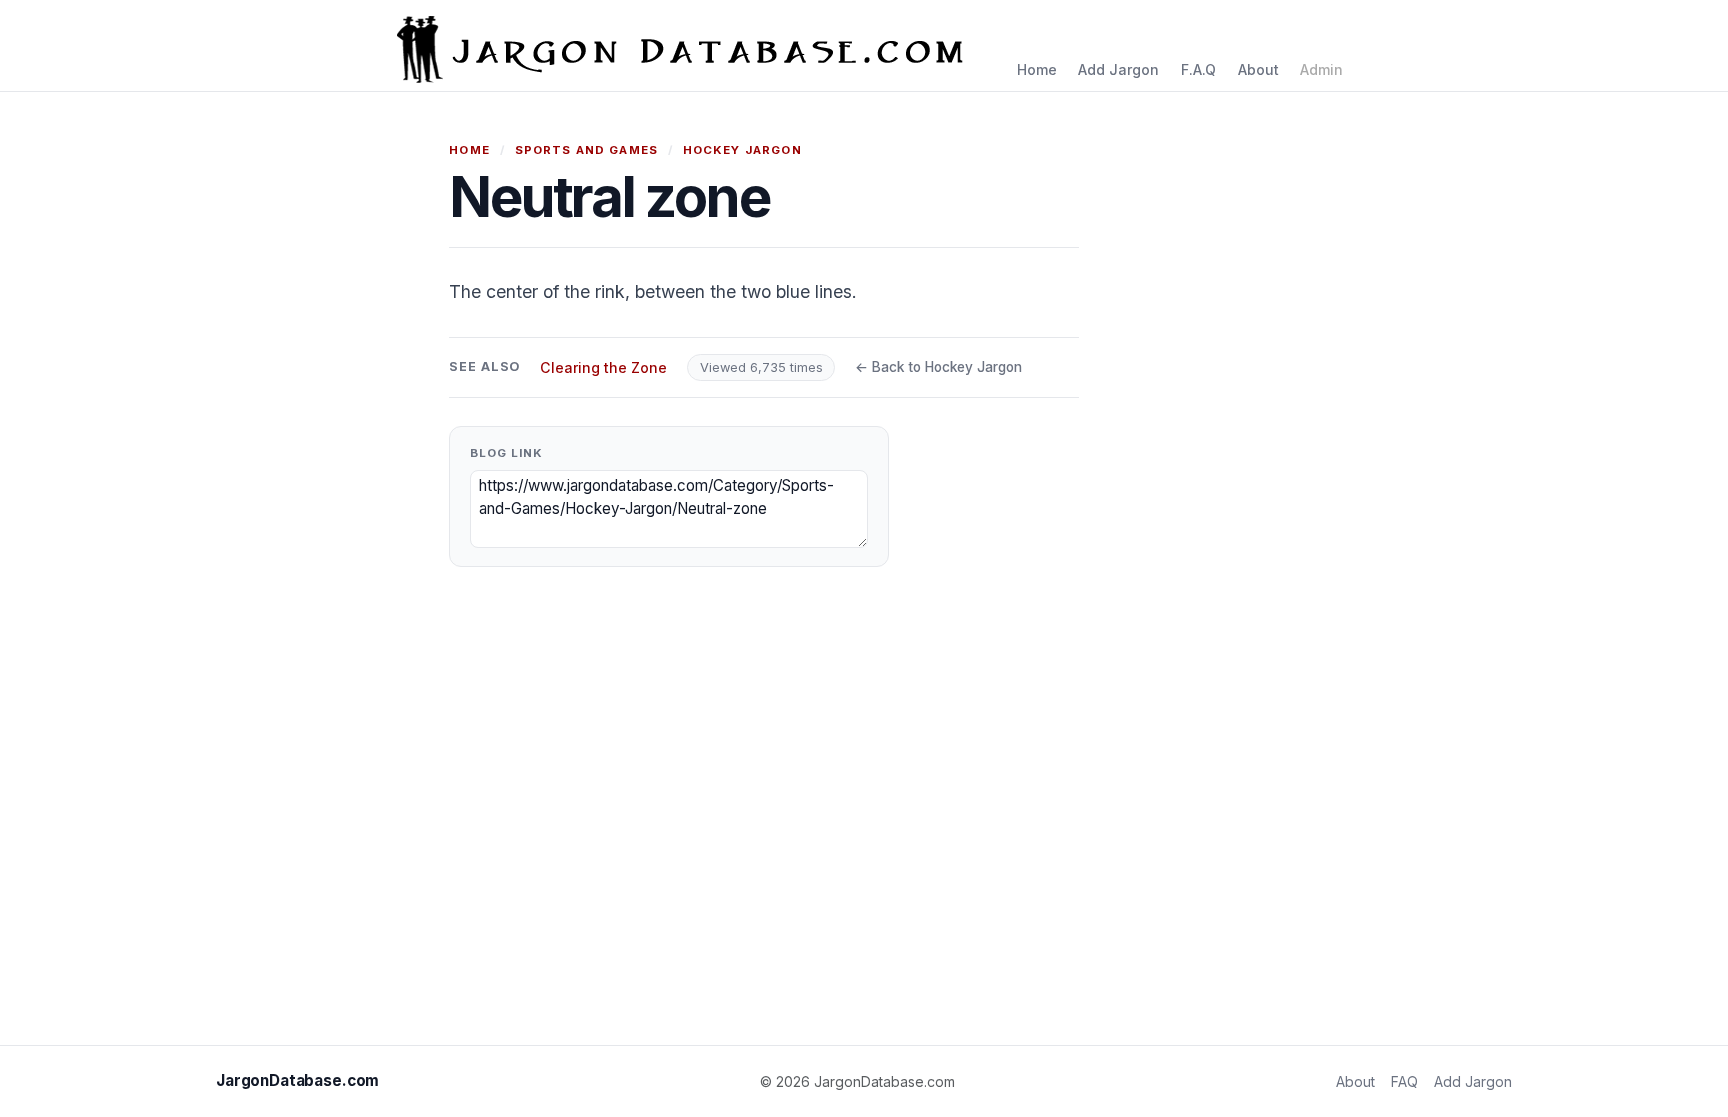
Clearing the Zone (603, 367)
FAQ (1404, 1081)
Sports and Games (586, 150)
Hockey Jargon (742, 150)
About (1258, 69)
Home (1037, 69)
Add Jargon (1118, 69)
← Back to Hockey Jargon (938, 367)
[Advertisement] (1432, 440)
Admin (1321, 69)
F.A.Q (1198, 69)
